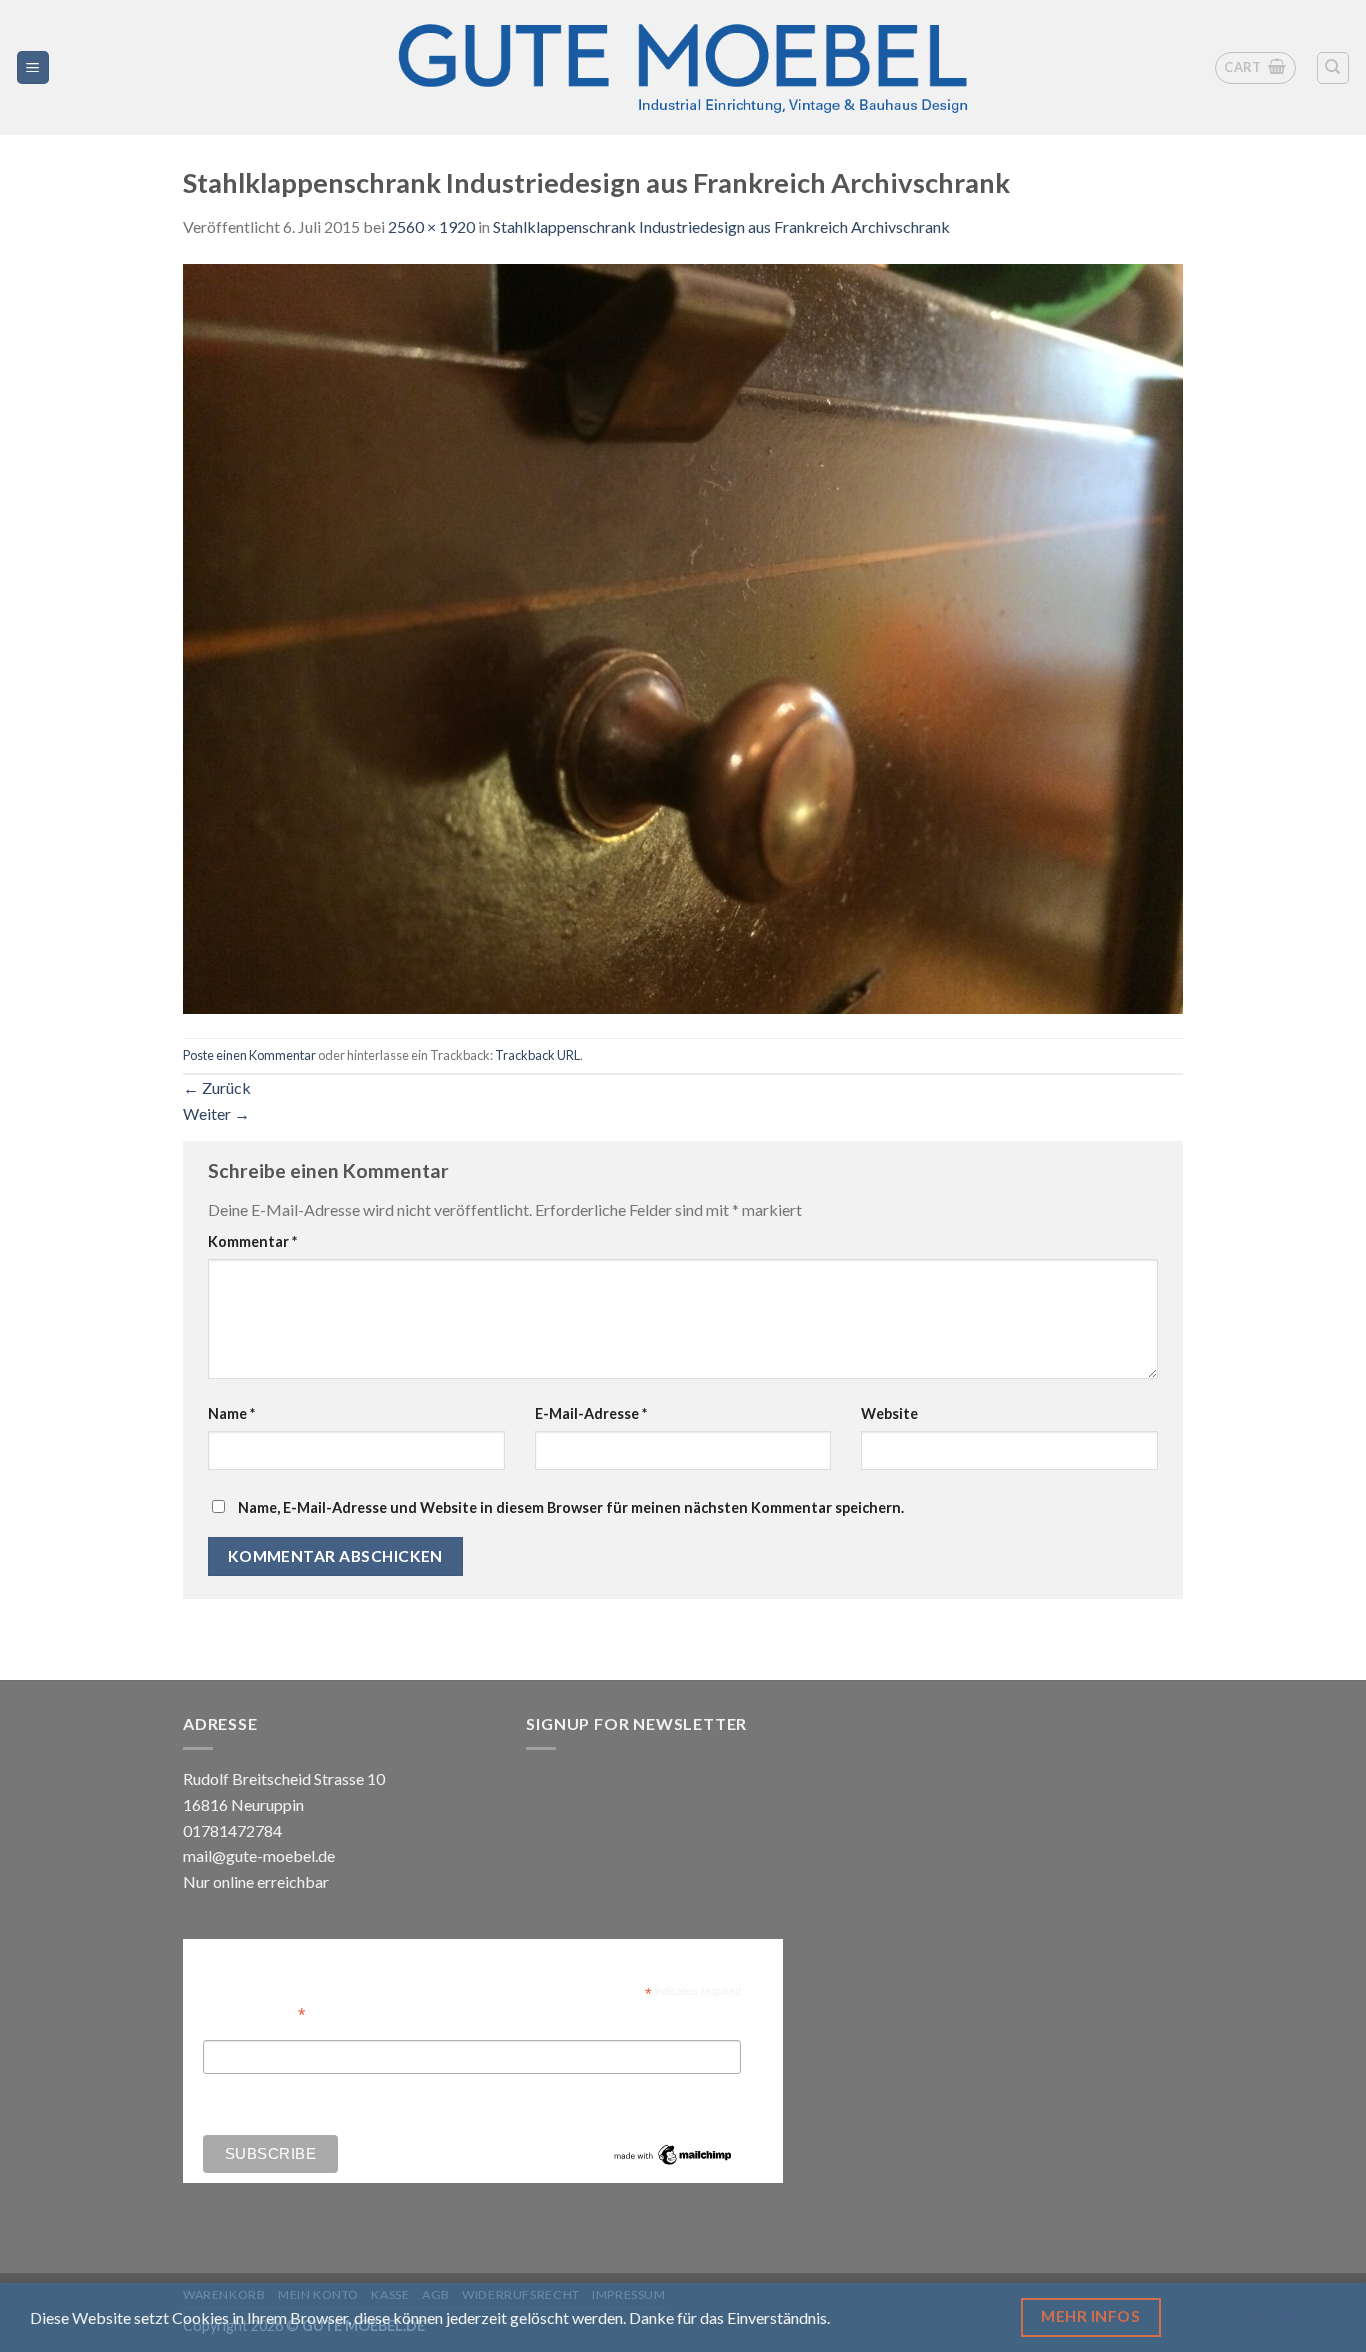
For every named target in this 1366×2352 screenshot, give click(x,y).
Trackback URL (537, 1055)
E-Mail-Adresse (591, 1413)
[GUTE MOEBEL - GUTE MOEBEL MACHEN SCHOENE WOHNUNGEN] (683, 67)
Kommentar (252, 1241)
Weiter (216, 1113)
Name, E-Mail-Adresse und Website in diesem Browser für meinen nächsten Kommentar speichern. (571, 1507)
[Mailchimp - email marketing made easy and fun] (673, 2154)
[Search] (1333, 68)
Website (889, 1413)
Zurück (217, 1087)
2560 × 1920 (431, 226)
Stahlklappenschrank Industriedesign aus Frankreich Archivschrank (721, 226)
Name (231, 1413)
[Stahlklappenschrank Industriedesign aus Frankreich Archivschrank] (683, 636)
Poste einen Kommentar (249, 1055)
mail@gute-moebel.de (259, 1855)
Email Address (254, 2012)
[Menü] (33, 67)
